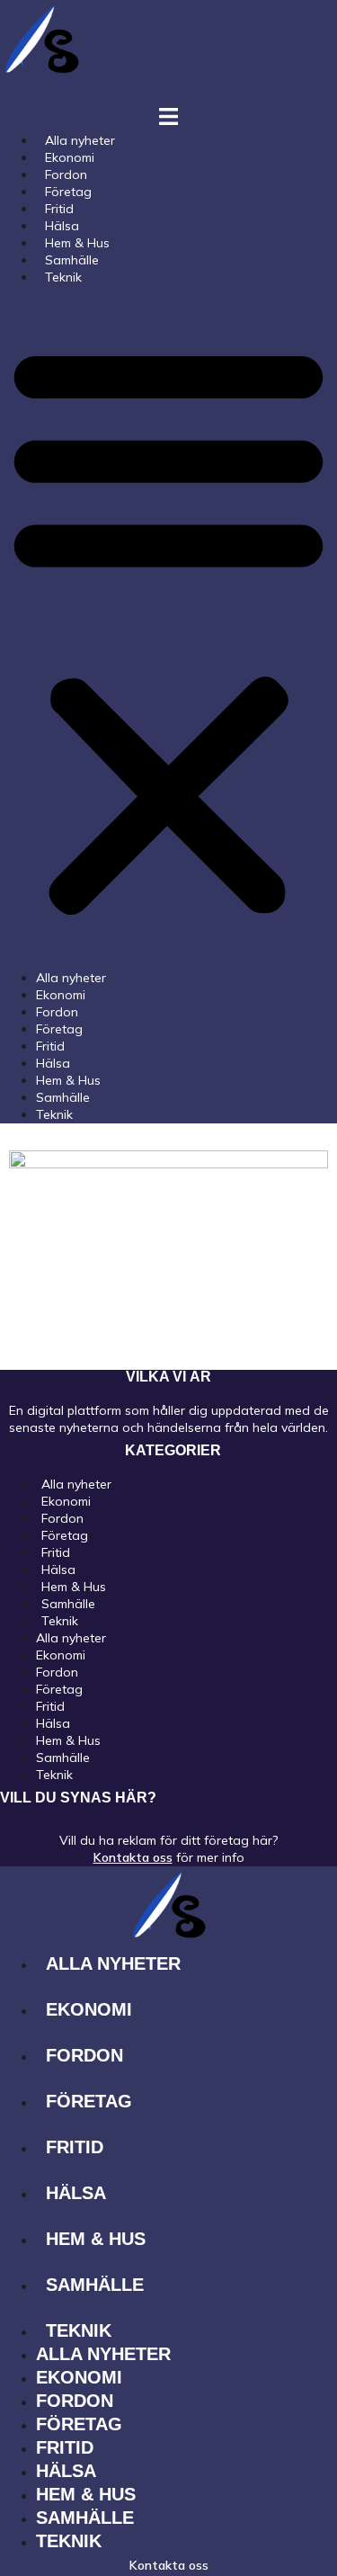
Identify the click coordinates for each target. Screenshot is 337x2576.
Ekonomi (61, 995)
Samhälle (63, 1097)
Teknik (63, 277)
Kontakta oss (133, 1857)
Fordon (57, 1012)
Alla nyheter (71, 978)
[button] (168, 628)
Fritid (50, 1046)
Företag (59, 1029)
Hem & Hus (68, 1080)
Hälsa (53, 1063)
